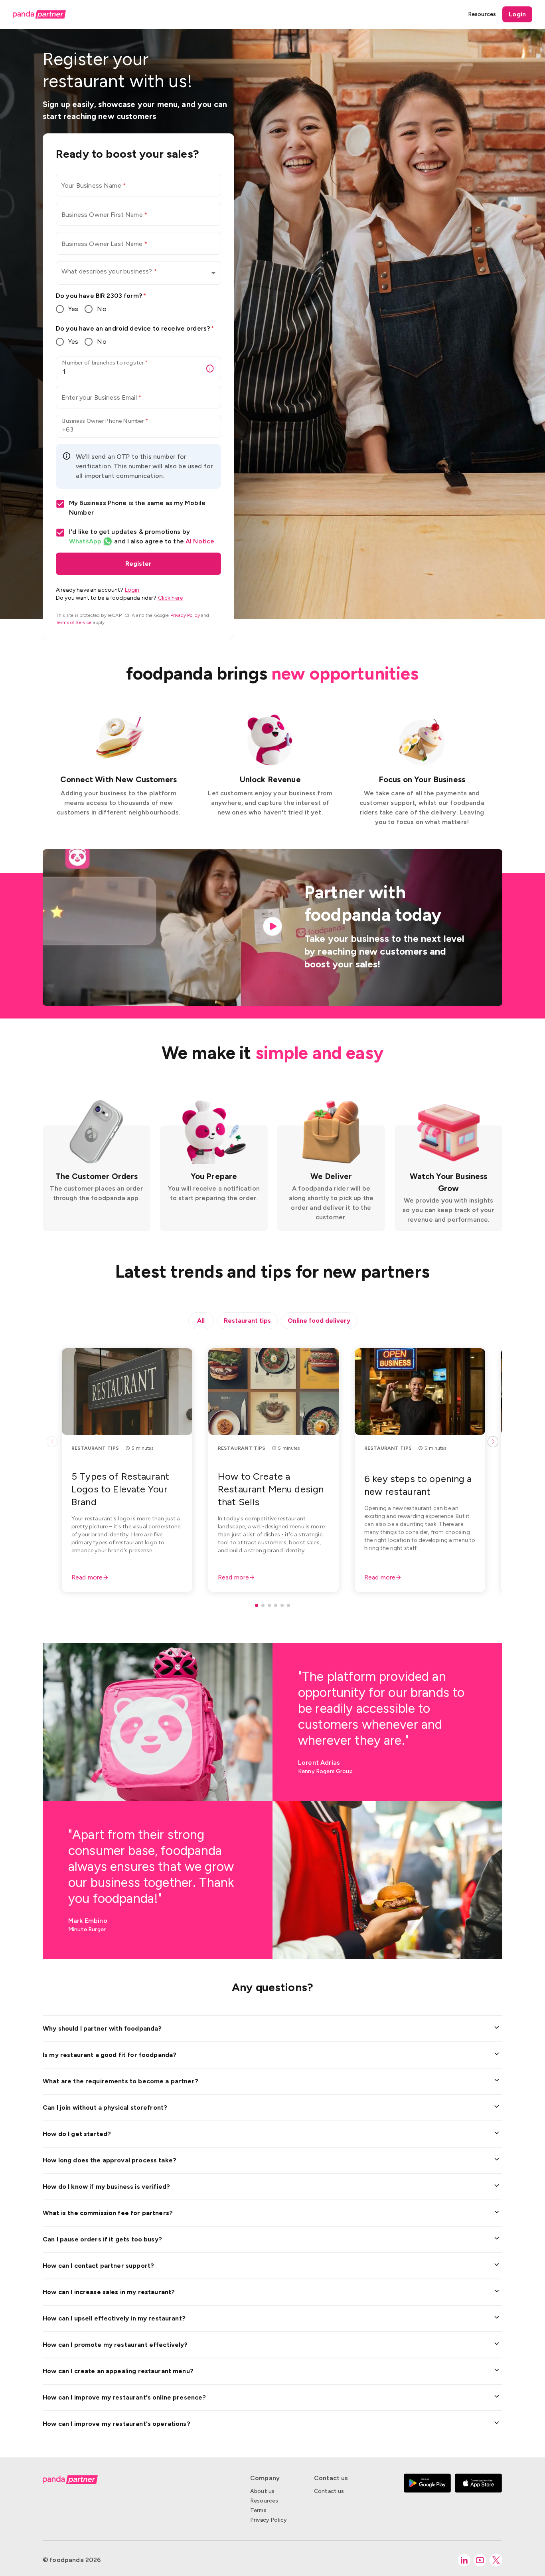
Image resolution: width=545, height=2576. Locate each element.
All (201, 1321)
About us (262, 2491)
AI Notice (200, 541)
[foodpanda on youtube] (480, 2560)
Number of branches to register (105, 363)
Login (132, 590)
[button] (138, 273)
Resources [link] (482, 14)
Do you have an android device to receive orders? (135, 328)
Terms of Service (74, 622)
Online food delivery (319, 1321)
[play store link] (427, 2499)
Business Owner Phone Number (105, 421)
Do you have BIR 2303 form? (101, 296)
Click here (171, 598)
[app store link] (478, 2499)
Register (138, 564)
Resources (264, 2501)
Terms (258, 2510)
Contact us (329, 2491)
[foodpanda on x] (496, 2560)
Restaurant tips (247, 1321)
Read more (87, 1577)
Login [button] (517, 14)
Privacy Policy (185, 615)
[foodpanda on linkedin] (464, 2560)
